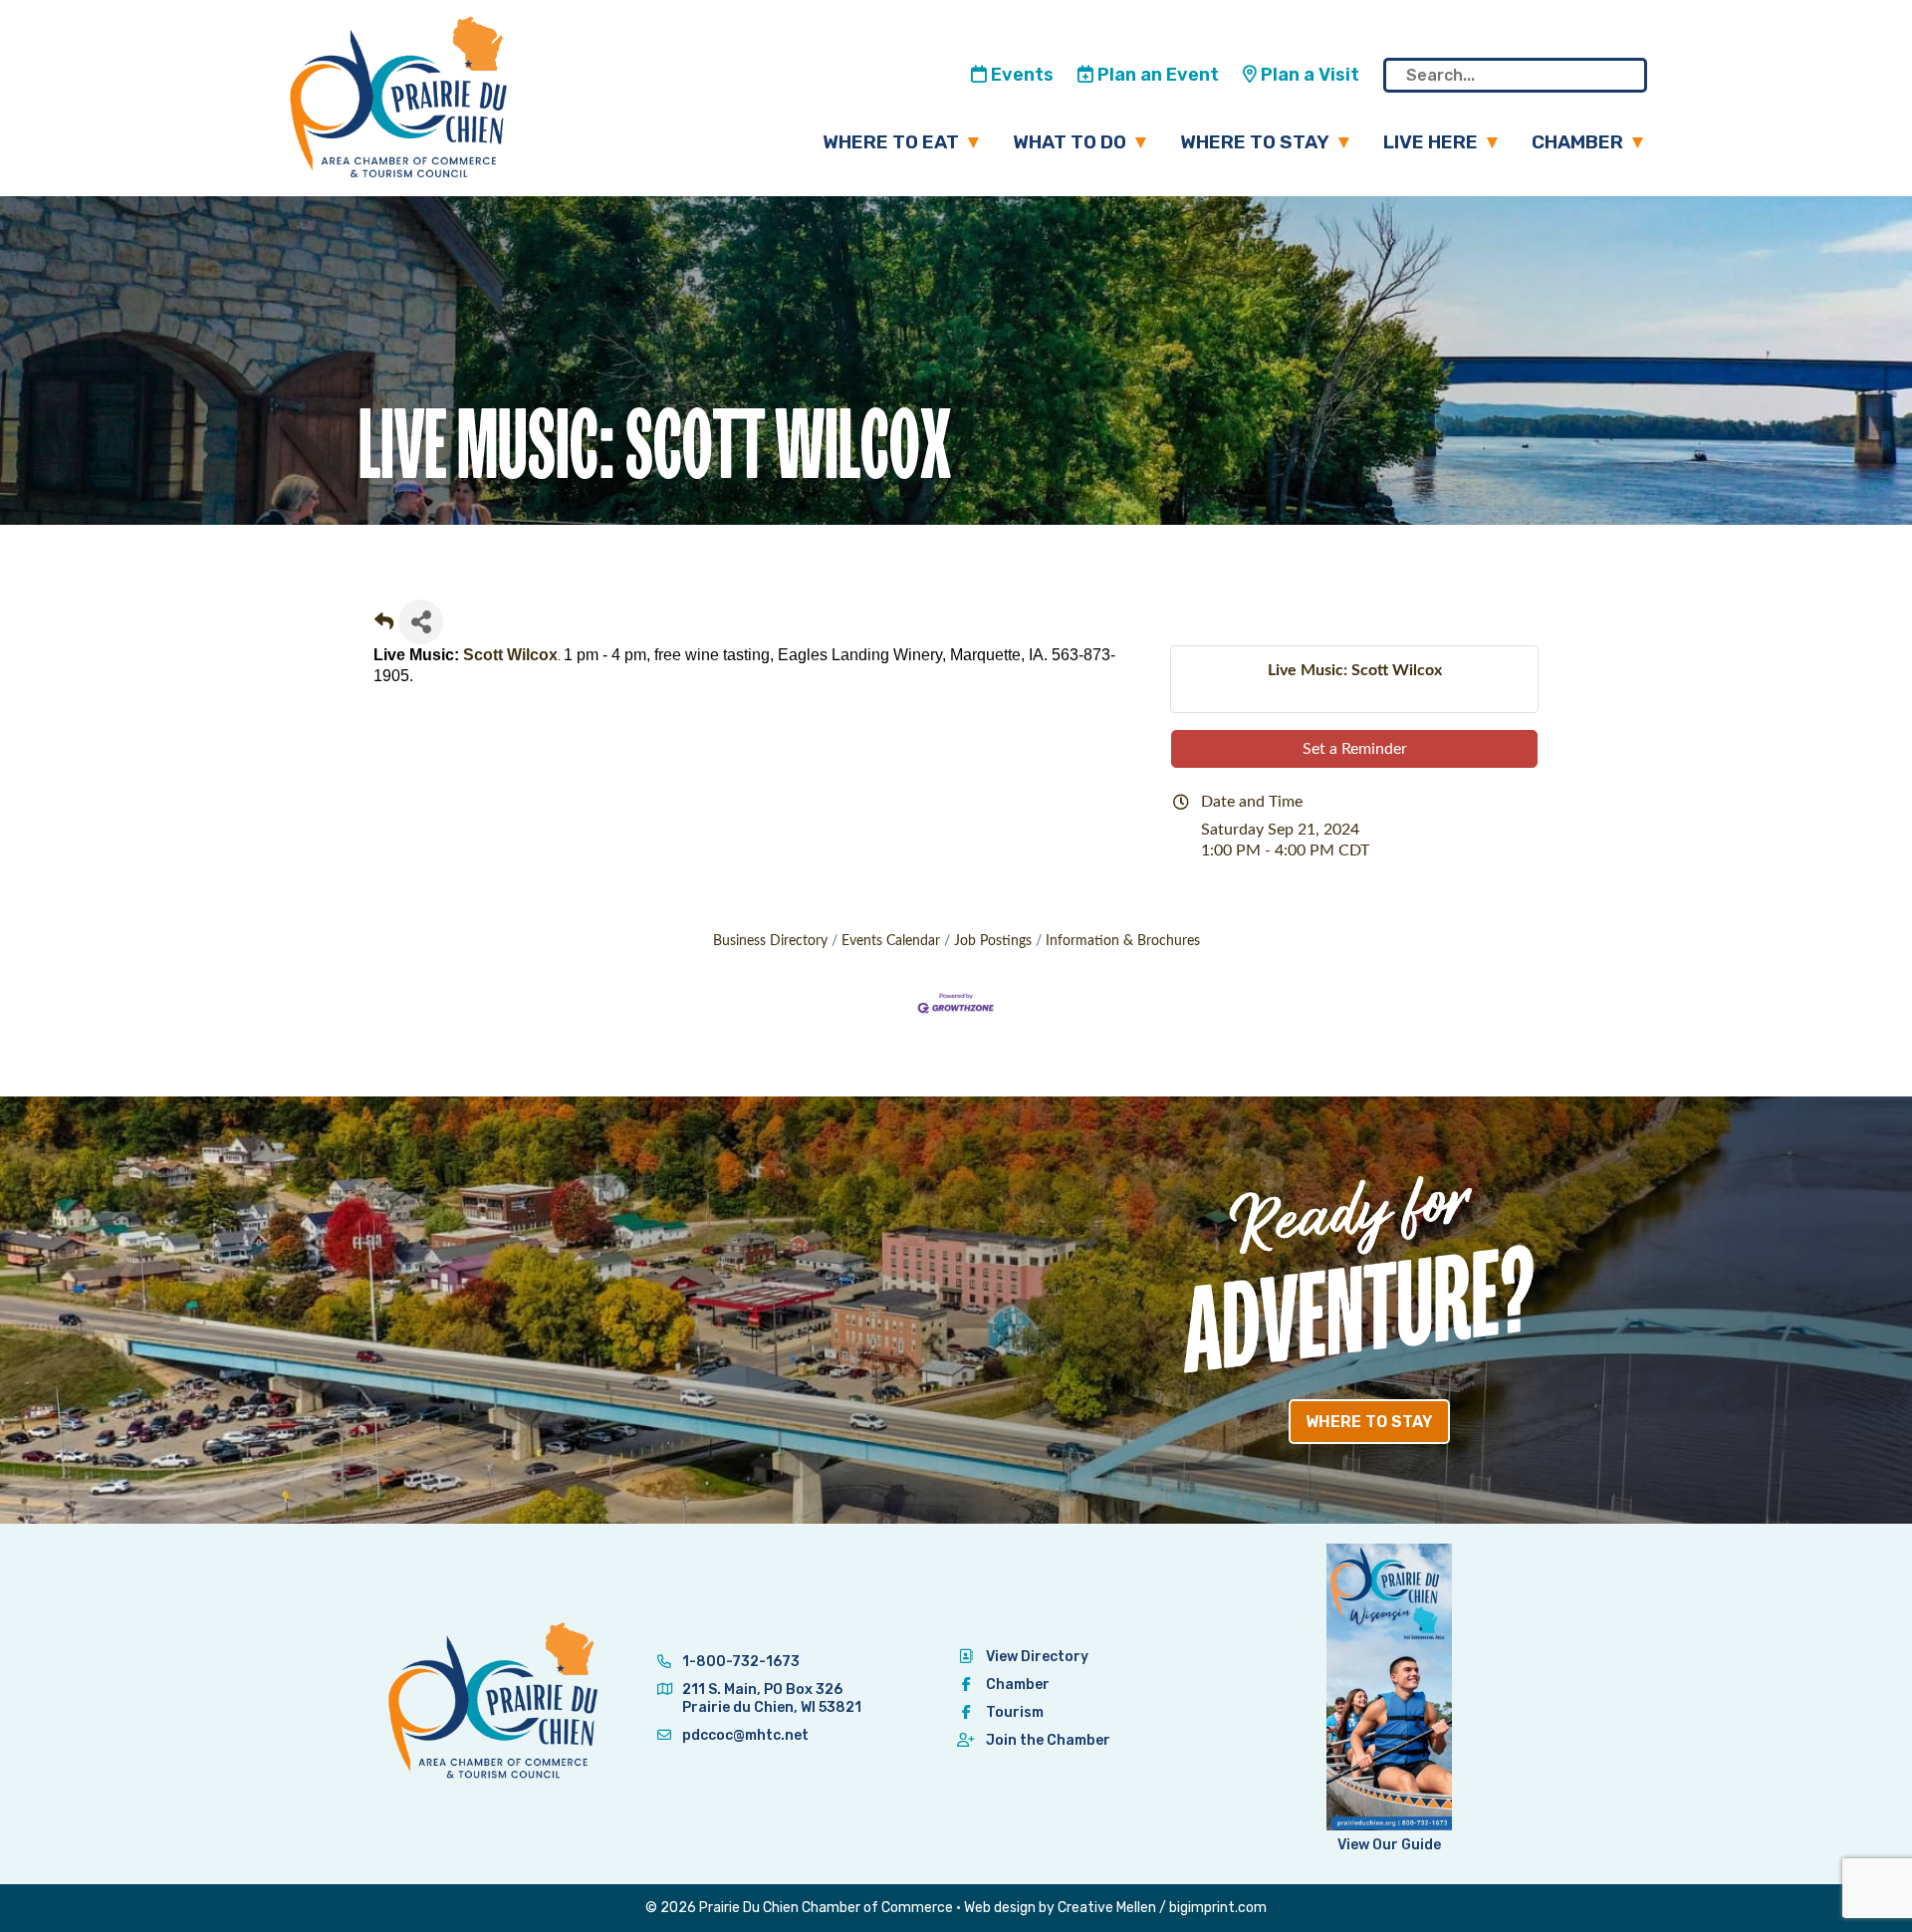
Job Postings (993, 941)
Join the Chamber (1048, 1740)
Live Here (1431, 142)
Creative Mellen (1107, 1908)
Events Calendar (891, 941)
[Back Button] (384, 628)
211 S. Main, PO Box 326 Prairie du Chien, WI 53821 (772, 1698)
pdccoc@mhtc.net (744, 1735)
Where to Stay (1255, 142)
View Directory (1037, 1657)
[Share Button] (421, 622)
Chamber (1577, 142)
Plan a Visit (1308, 75)
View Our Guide (1389, 1845)
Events (1020, 75)
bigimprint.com (1218, 1908)
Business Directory (770, 941)
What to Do (1070, 142)
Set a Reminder (1355, 749)
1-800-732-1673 (739, 1662)
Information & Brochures (1123, 941)
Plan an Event (1156, 75)
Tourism (1015, 1712)
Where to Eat (891, 142)
